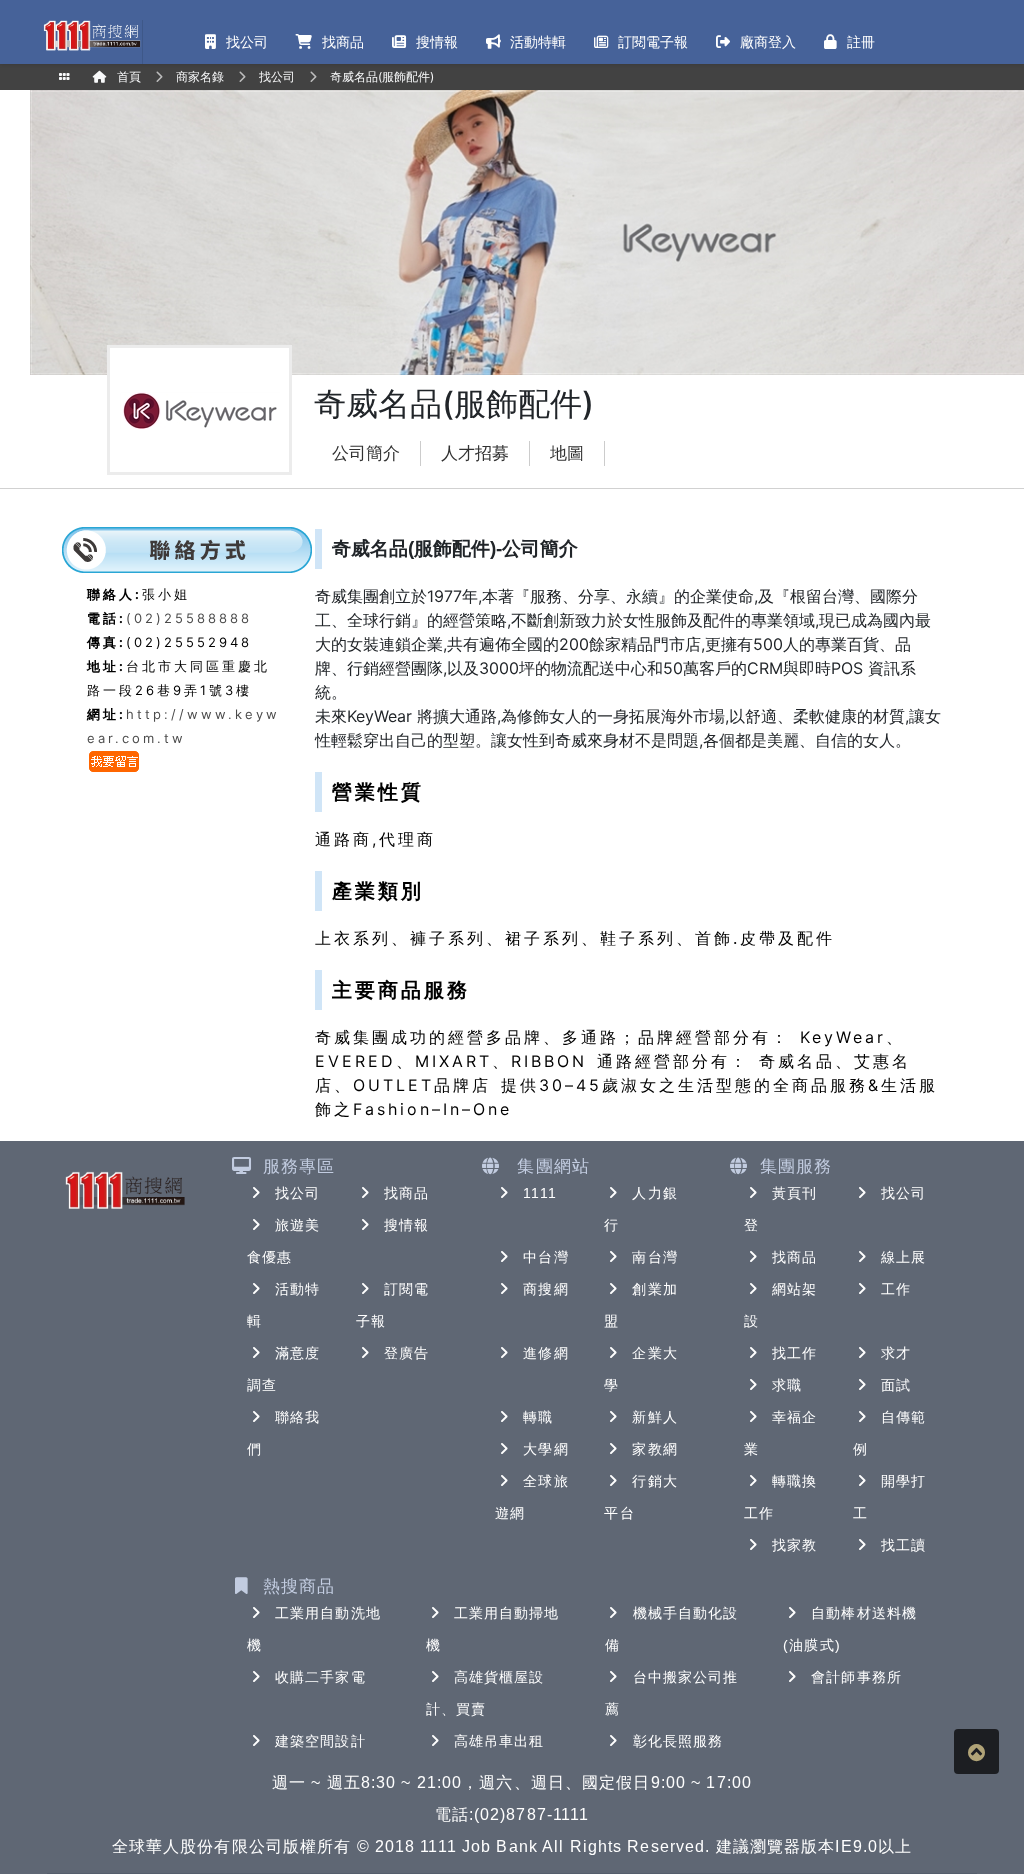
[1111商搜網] (91, 34)
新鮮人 (654, 1417)
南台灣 (654, 1257)
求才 (896, 1353)
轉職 (538, 1417)
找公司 (297, 1193)
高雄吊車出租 (499, 1741)
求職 (787, 1385)
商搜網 (545, 1289)
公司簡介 (366, 453)
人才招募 (475, 453)
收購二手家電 (320, 1677)
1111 (539, 1193)
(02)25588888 (189, 618)
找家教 (794, 1545)
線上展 (903, 1257)
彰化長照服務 (678, 1741)
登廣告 (406, 1353)
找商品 (406, 1193)
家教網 (654, 1449)
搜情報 (406, 1225)
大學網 (545, 1449)
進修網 (545, 1353)
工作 (896, 1289)
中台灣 (545, 1257)
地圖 (567, 453)
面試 (896, 1385)
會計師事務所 (856, 1677)
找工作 (794, 1353)
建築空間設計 (320, 1741)
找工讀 (903, 1545)
